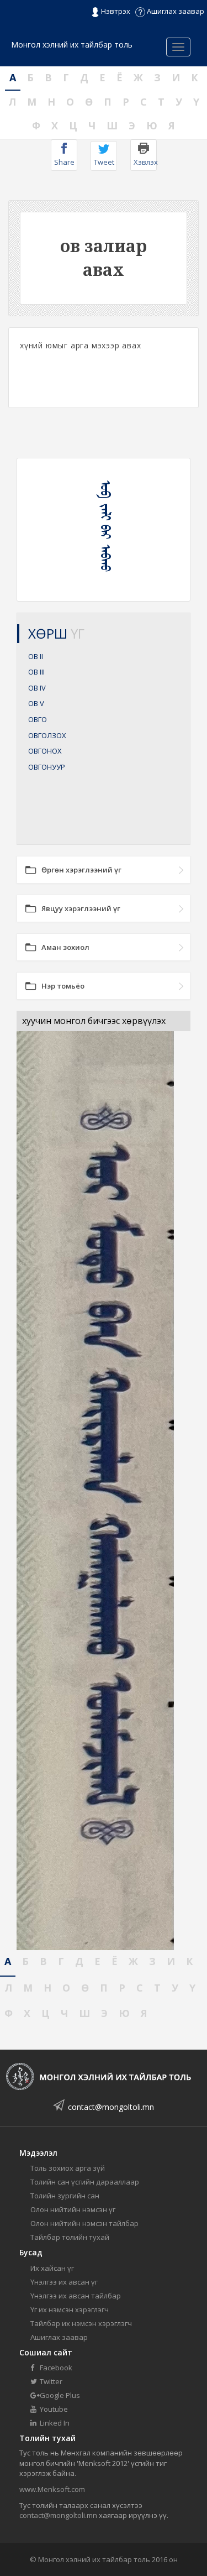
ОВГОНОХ (45, 751)
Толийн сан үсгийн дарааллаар (85, 2182)
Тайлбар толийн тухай (70, 2237)
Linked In (54, 2423)
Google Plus (59, 2395)
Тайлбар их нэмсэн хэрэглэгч (81, 2323)
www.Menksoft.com (52, 2489)
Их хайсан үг (52, 2268)
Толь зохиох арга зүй (68, 2168)
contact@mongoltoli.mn (111, 2107)
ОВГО (38, 719)
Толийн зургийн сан (65, 2196)
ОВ (36, 656)
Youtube (53, 2409)
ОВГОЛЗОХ (47, 735)
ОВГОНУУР (47, 767)
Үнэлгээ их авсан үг (64, 2282)
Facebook (55, 2368)
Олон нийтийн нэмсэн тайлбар (84, 2223)
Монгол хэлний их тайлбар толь (72, 45)
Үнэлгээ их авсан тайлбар (76, 2296)
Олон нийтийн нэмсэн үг (73, 2209)
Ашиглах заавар (175, 11)
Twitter (50, 2381)
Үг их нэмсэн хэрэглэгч (70, 2309)
